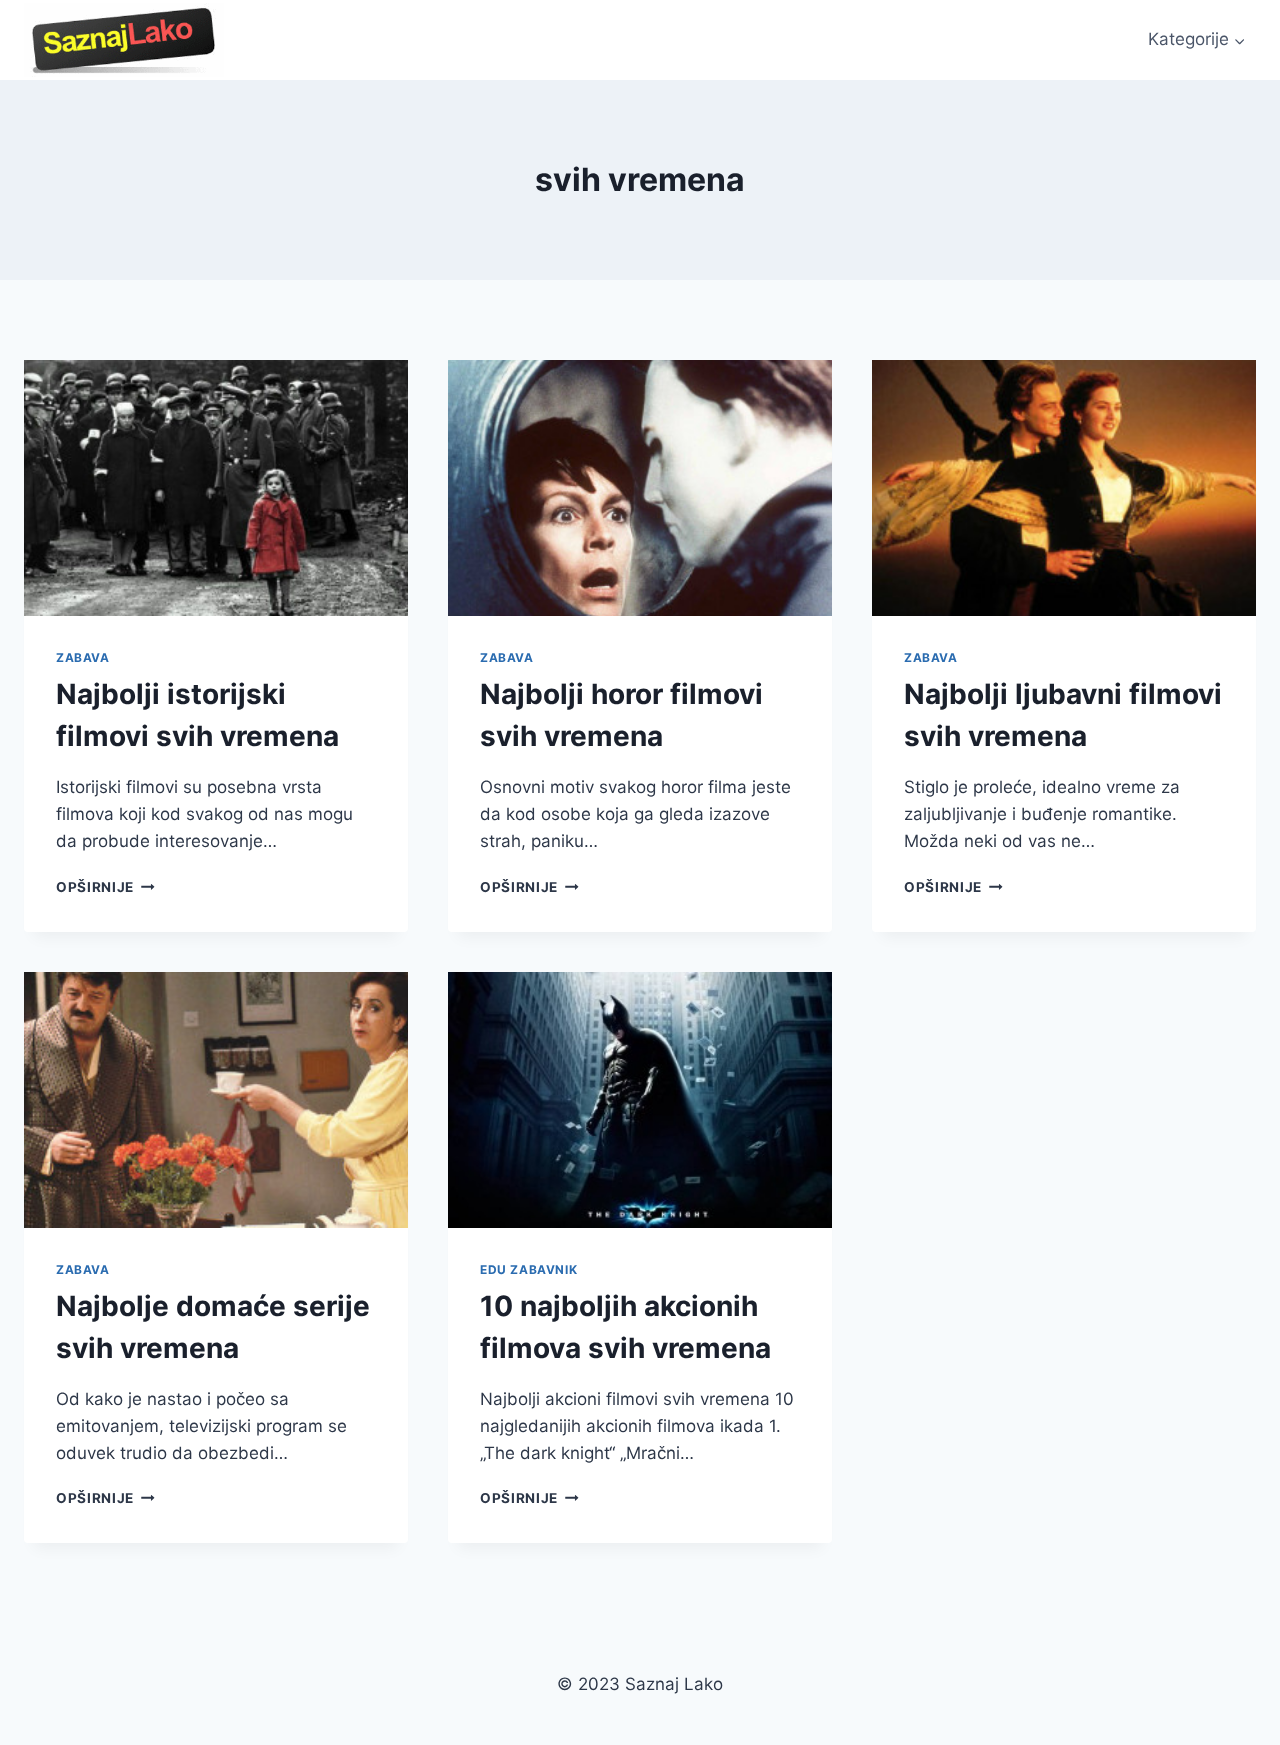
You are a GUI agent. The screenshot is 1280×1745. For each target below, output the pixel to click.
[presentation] (216, 488)
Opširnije (105, 887)
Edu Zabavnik (528, 1269)
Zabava (83, 657)
